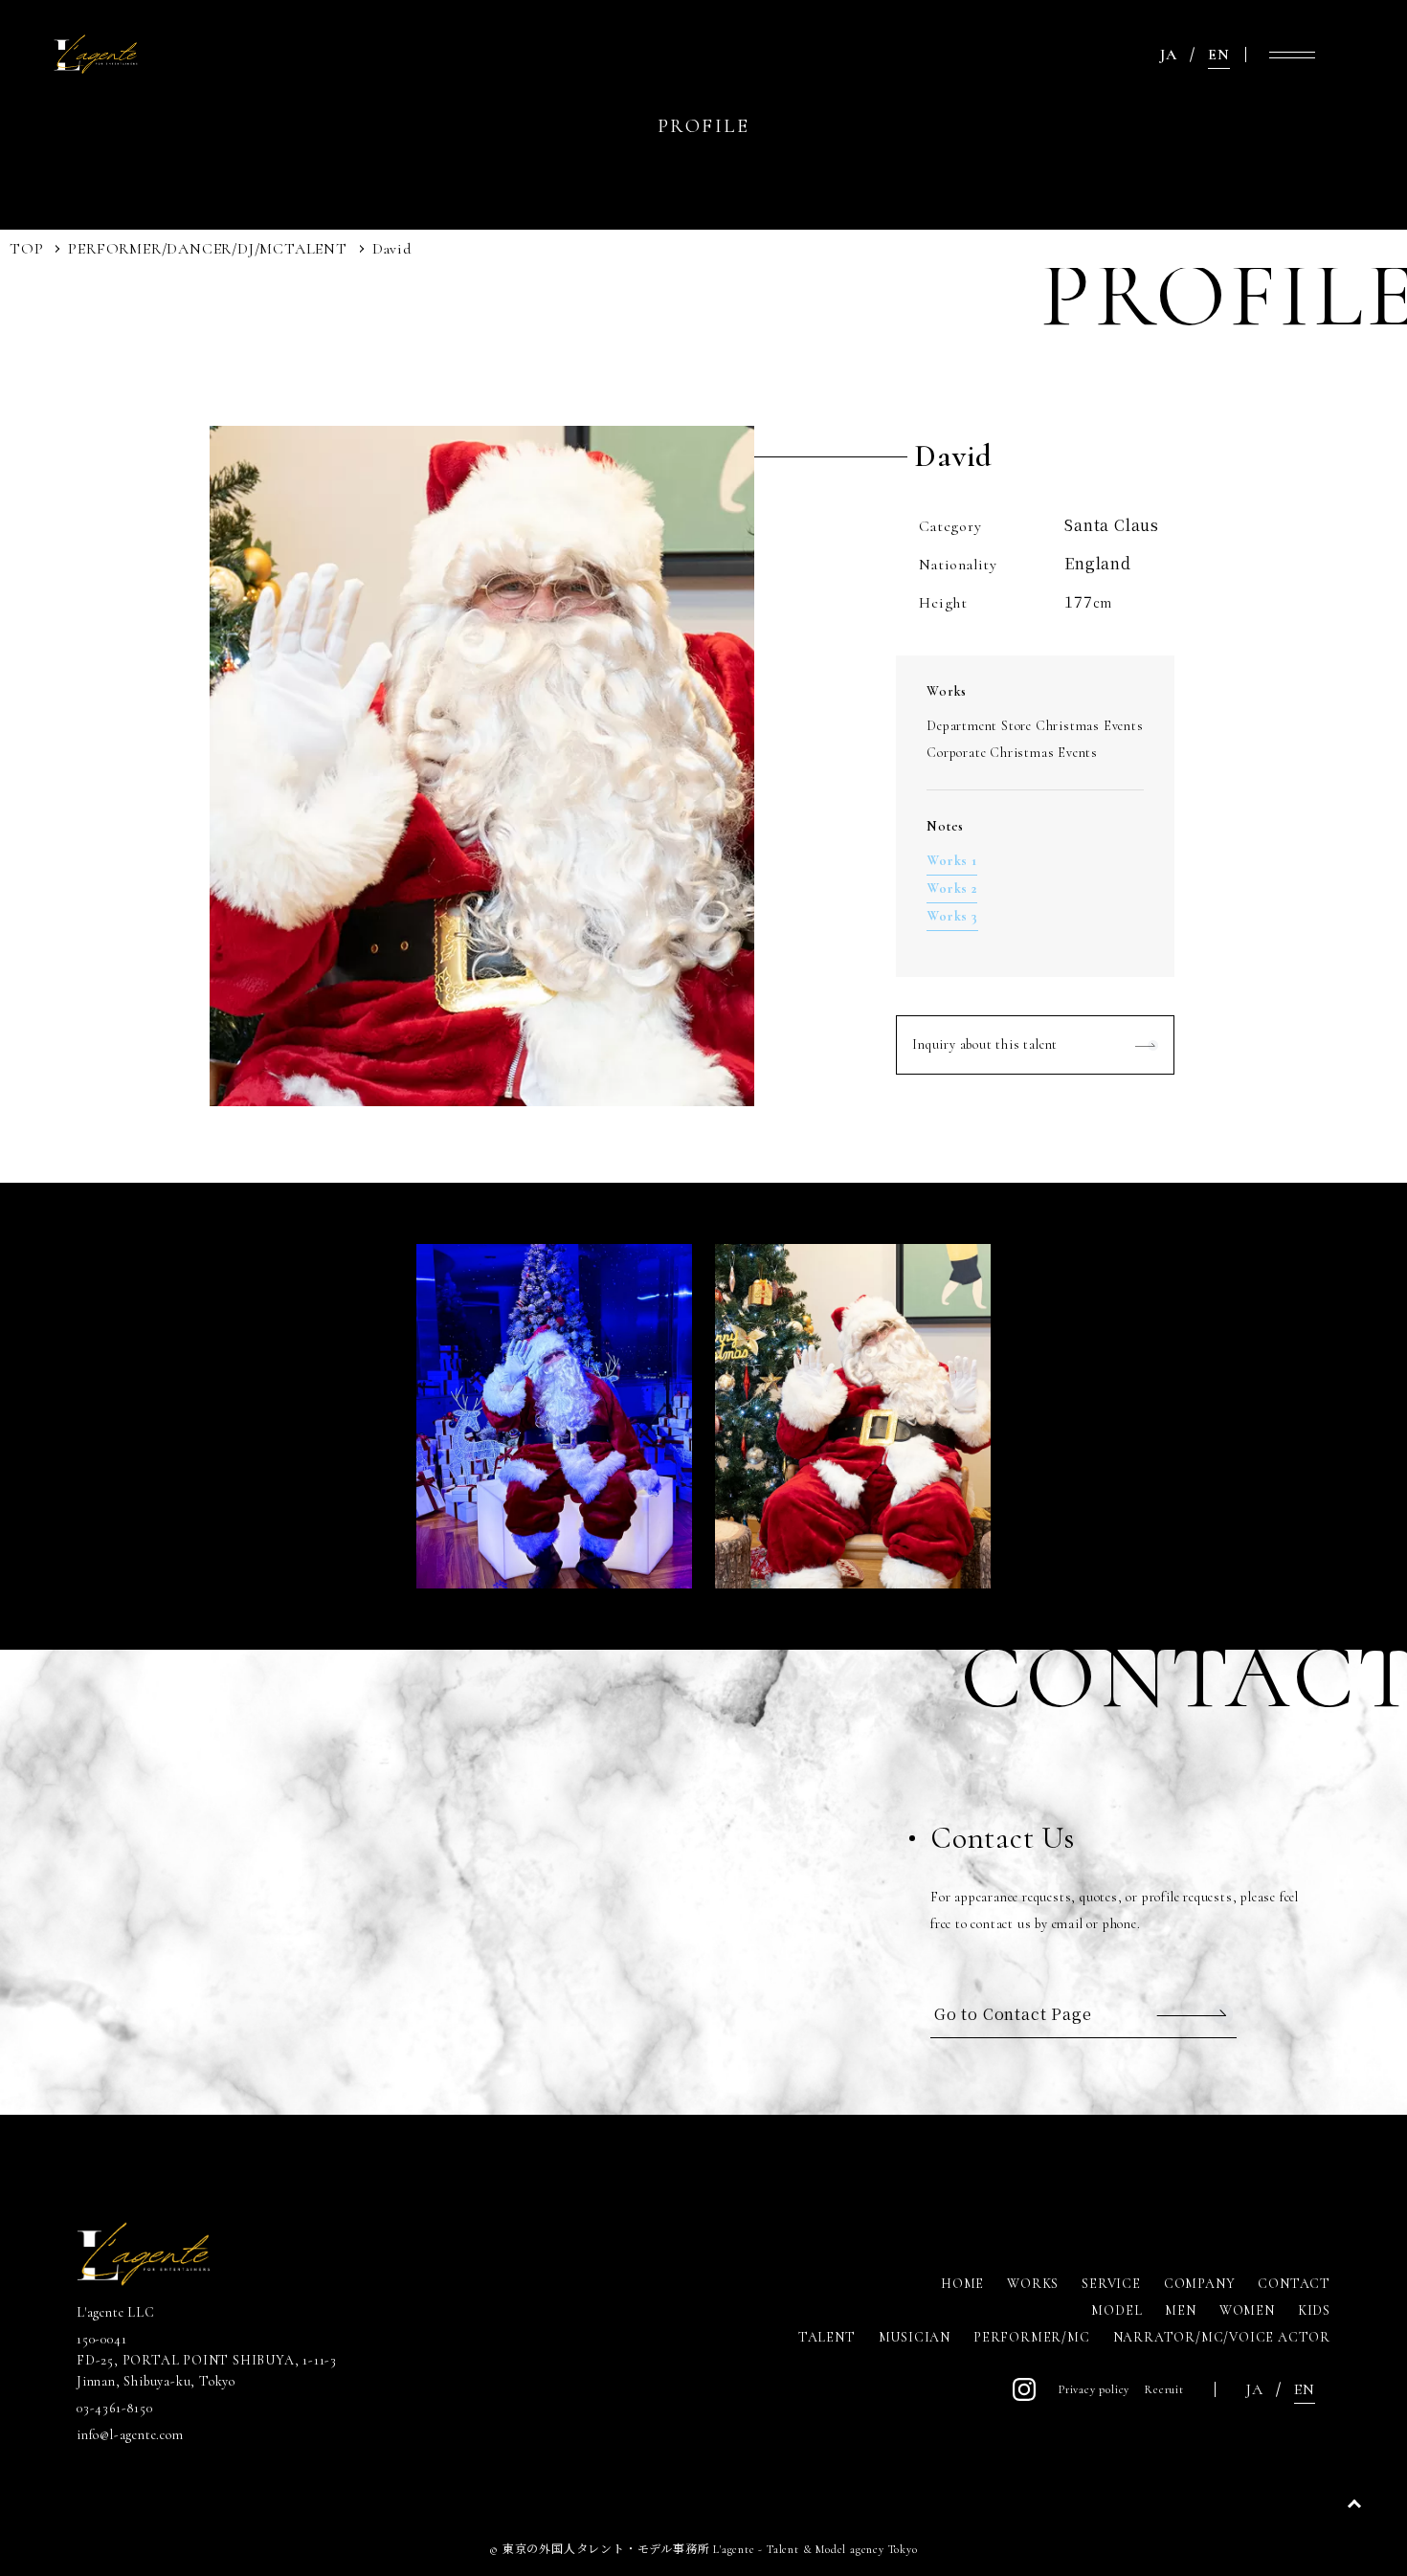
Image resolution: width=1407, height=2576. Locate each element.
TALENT (316, 249)
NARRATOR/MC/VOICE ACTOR (1222, 2337)
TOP (26, 249)
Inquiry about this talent (985, 1044)
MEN (1180, 2310)
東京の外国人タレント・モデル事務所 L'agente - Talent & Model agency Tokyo (710, 2549)
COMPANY (1200, 2284)
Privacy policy (1094, 2389)
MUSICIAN (915, 2337)
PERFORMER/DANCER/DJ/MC (176, 249)
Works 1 (952, 861)
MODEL (1117, 2310)
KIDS (1314, 2310)
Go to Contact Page (1013, 2014)
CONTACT (1294, 2284)
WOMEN (1247, 2310)
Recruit (1164, 2389)
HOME (962, 2284)
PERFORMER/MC (1032, 2337)
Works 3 (952, 916)
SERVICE (1111, 2284)
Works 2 (952, 888)
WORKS (1033, 2284)
